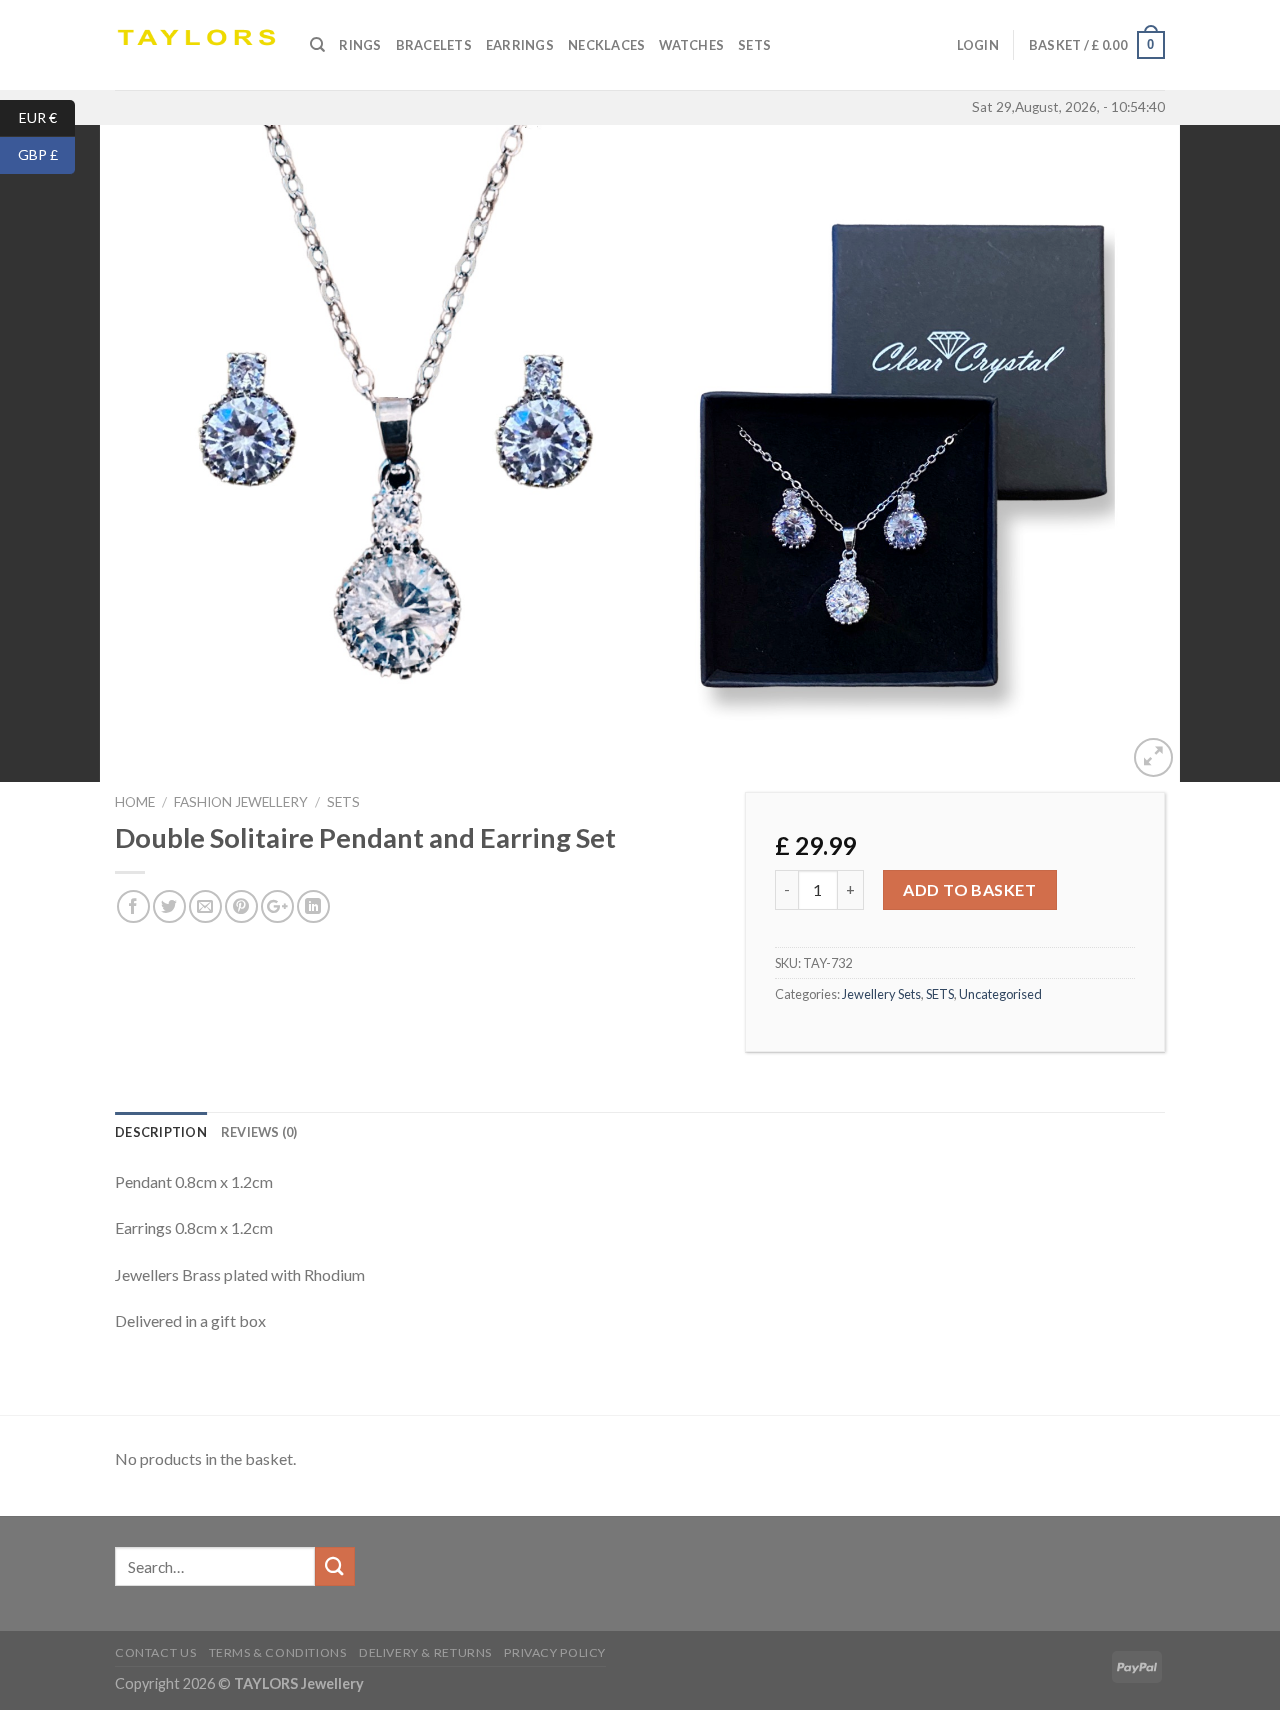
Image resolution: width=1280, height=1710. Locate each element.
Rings (360, 45)
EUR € (47, 116)
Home (135, 802)
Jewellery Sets (881, 994)
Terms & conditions (278, 1652)
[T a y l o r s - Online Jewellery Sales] (197, 45)
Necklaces (606, 45)
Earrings (520, 45)
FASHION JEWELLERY (241, 802)
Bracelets (434, 45)
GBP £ (46, 154)
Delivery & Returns (425, 1652)
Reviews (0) (259, 1132)
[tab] (161, 1132)
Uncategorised (1000, 994)
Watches (691, 45)
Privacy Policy (555, 1652)
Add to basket (969, 889)
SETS (754, 45)
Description (161, 1132)
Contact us (155, 1652)
